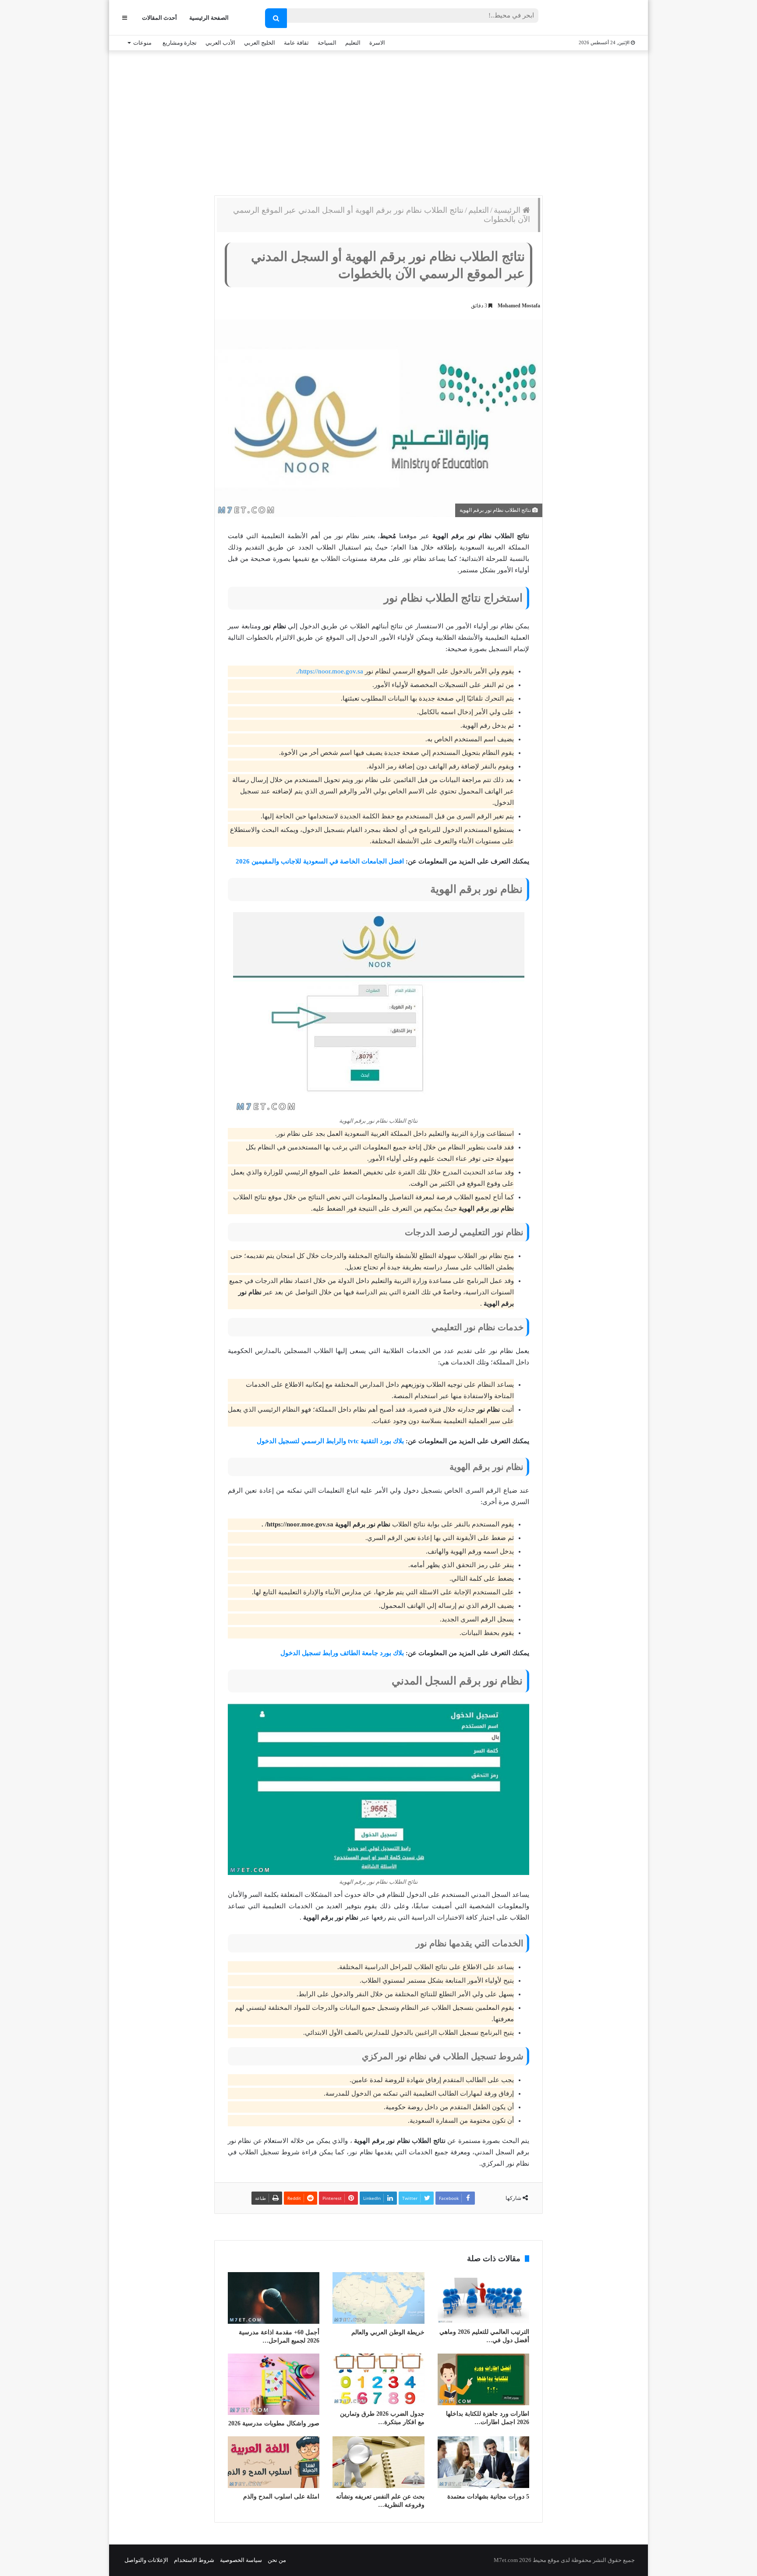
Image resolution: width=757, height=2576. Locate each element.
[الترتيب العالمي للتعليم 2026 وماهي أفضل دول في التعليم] (483, 2298)
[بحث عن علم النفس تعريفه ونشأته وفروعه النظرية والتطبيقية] (378, 2462)
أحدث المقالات (159, 18)
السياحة (327, 43)
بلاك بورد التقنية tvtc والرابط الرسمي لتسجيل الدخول (330, 1441)
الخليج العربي (260, 43)
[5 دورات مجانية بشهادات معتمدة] (483, 2462)
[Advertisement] (378, 121)
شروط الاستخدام (194, 2560)
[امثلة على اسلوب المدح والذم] (274, 2462)
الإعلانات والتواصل (146, 2560)
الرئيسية (508, 210)
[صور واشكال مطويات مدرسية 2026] (274, 2384)
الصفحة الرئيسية (209, 18)
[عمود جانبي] (125, 18)
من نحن (277, 2560)
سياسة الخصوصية (241, 2560)
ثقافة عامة (296, 43)
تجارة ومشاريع (180, 43)
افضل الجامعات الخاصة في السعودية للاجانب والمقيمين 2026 (319, 861)
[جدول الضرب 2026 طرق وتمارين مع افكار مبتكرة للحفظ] (378, 2379)
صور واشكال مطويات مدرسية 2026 (274, 2423)
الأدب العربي (220, 43)
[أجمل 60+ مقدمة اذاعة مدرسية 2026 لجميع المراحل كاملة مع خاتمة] (274, 2298)
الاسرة (377, 43)
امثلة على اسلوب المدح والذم (281, 2497)
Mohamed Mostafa (519, 306)
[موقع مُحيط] (599, 18)
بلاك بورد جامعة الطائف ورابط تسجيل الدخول (342, 1653)
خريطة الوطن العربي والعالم (388, 2332)
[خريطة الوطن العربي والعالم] (378, 2298)
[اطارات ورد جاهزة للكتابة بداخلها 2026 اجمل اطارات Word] (483, 2379)
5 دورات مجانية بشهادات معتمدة (488, 2497)
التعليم (353, 43)
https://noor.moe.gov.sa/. (331, 671)
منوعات (142, 43)
